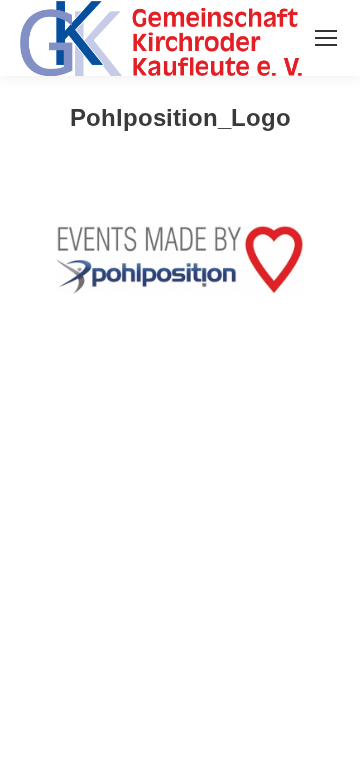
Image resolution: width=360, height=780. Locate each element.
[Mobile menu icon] (326, 38)
